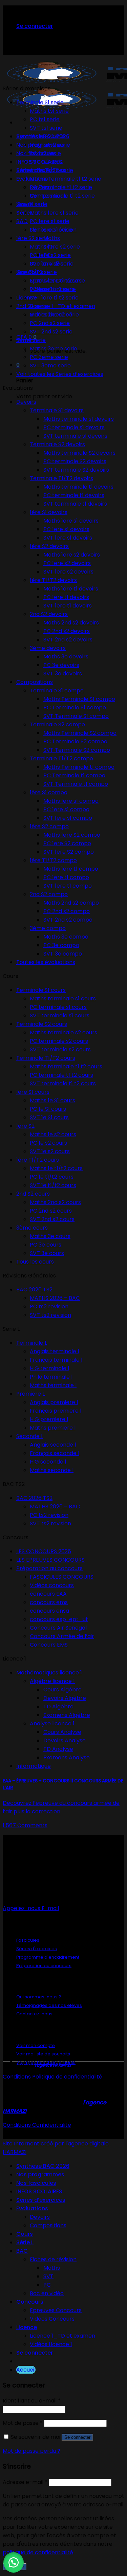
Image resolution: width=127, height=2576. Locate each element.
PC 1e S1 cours (48, 1109)
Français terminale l (56, 1360)
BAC (22, 221)
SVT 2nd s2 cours (52, 1219)
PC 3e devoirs (61, 665)
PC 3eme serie (49, 357)
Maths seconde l (52, 1470)
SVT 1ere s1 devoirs (68, 538)
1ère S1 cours (33, 1092)
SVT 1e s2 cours (50, 1151)
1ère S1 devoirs (49, 512)
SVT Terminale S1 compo (76, 716)
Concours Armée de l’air (62, 1636)
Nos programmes (40, 2174)
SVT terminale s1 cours (60, 1015)
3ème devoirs (48, 648)
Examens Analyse (67, 1757)
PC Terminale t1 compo (74, 775)
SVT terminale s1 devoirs (75, 436)
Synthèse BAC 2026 (43, 2166)
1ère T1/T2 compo (53, 860)
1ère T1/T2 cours (38, 1160)
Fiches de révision (53, 2259)
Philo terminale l (51, 1377)
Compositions (35, 682)
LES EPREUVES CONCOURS (50, 1560)
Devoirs (26, 402)
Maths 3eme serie (54, 349)
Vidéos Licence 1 (51, 2344)
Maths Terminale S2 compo (80, 733)
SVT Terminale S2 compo (77, 750)
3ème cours (32, 1228)
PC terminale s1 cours (58, 1007)
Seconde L (30, 1436)
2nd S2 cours (33, 1194)
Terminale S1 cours (41, 990)
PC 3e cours (46, 1245)
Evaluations (32, 2208)
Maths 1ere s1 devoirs (71, 521)
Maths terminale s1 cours (63, 999)
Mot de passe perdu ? (31, 2451)
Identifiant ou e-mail (32, 2401)
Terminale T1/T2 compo (61, 758)
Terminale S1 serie (40, 102)
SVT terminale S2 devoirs (76, 470)
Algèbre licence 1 (52, 1681)
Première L (30, 1394)
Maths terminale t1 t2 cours (66, 1066)
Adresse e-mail (25, 2482)
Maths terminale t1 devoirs (78, 487)
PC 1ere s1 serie (50, 221)
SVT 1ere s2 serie (52, 264)
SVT (48, 2276)
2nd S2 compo (49, 894)
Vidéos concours (52, 1585)
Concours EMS (49, 1645)
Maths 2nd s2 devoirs (71, 623)
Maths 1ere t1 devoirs (71, 589)
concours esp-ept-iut (59, 1619)
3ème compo (48, 928)
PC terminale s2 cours (59, 1041)
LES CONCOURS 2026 (44, 1551)
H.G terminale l (49, 1368)
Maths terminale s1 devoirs (79, 419)
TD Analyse (58, 1749)
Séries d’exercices (41, 2200)
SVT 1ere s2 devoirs (68, 572)
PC (47, 2285)
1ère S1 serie (32, 204)
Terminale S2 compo (57, 724)
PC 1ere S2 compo (67, 843)
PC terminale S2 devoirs (75, 461)
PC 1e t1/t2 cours (52, 1177)
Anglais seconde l (53, 1445)
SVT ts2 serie (47, 162)
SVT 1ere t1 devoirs (68, 606)
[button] (14, 2562)
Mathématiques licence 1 (49, 1673)
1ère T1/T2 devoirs (53, 580)
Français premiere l (56, 1411)
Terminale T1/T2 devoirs (61, 478)
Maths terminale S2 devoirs (79, 453)
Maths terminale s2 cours (63, 1032)
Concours (30, 2302)
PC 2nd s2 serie (50, 323)
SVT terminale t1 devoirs (75, 504)
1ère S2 (25, 1126)
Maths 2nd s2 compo (71, 903)
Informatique (34, 1766)
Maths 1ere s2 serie (55, 247)
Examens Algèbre (67, 1715)
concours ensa (49, 1611)
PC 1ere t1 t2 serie (53, 289)
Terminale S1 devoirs (57, 410)
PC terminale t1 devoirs (74, 495)
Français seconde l (55, 1453)
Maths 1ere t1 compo (71, 869)
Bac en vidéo (47, 2293)
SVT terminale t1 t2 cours (63, 1083)
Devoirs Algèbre (65, 1698)
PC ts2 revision (49, 1307)
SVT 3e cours (47, 1253)
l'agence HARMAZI (53, 2065)
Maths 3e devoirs (66, 657)
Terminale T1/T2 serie (45, 170)
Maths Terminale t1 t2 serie (66, 179)
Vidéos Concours (52, 2319)
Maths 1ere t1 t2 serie (57, 281)
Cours (25, 2234)
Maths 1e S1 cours (52, 1100)
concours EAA (48, 1594)
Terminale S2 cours (42, 1024)
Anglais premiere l (54, 1402)
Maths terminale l (53, 1385)
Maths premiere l (53, 1428)
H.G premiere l (49, 1419)
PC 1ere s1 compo (66, 809)
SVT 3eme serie (50, 366)
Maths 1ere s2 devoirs (72, 555)
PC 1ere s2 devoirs (67, 563)
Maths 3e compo (66, 937)
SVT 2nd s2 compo (68, 920)
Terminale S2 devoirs (57, 444)
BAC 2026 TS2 (34, 1290)
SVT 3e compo (63, 954)
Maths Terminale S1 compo (79, 699)
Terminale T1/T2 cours (46, 1058)
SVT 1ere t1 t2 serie (54, 298)
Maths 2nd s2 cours (55, 1202)
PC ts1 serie (45, 119)
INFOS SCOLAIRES (39, 2191)
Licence (27, 298)
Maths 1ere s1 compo (71, 801)
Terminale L (32, 1343)
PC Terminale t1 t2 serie (61, 187)
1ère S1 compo (49, 792)
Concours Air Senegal (58, 1628)
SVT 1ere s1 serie (51, 230)
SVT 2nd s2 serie (51, 332)
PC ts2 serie (45, 153)
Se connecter (77, 2437)
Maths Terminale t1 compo (79, 767)
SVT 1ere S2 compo (69, 852)
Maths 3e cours (50, 1236)
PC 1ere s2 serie (50, 255)
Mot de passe (23, 2423)
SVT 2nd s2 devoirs (68, 640)
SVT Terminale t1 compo (76, 784)
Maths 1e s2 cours (53, 1134)
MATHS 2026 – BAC (55, 1298)
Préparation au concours (49, 1568)
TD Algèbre (58, 1707)
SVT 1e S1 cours (49, 1117)
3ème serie (31, 340)
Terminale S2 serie (41, 136)
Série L (25, 2242)
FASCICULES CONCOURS (62, 1577)
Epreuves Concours (56, 2310)
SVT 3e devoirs (63, 674)
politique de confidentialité (38, 2552)
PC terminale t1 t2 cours (61, 1075)
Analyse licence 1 (52, 1724)
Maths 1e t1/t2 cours (56, 1168)
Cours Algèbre (62, 1690)
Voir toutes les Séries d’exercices (60, 374)
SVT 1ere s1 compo (68, 818)
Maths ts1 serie (49, 111)
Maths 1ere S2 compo (72, 835)
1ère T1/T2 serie (37, 272)
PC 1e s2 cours (48, 1143)
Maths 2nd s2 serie (54, 315)
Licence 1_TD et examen (62, 306)
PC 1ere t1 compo (66, 877)
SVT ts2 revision (50, 1315)
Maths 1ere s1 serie (54, 213)
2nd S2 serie (32, 306)
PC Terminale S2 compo (75, 741)
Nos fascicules (36, 2183)
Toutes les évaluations (46, 962)
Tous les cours (35, 1262)
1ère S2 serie (33, 238)
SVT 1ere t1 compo (68, 886)
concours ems (49, 1602)
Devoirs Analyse (65, 1740)
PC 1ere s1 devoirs (66, 529)
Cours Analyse (62, 1732)
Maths (52, 238)
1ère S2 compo (49, 826)
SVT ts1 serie (46, 128)
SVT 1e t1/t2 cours (53, 1185)
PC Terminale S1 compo (75, 708)
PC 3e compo (61, 945)
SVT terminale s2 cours (60, 1049)
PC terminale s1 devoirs (74, 427)
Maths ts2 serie (50, 145)
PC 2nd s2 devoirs (67, 631)
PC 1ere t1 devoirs (66, 597)
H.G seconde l (48, 1462)
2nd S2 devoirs (49, 614)
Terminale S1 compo (57, 691)
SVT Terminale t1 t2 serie (62, 196)
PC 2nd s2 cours (51, 1211)
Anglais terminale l (54, 1351)
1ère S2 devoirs (49, 546)
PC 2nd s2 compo (67, 911)
